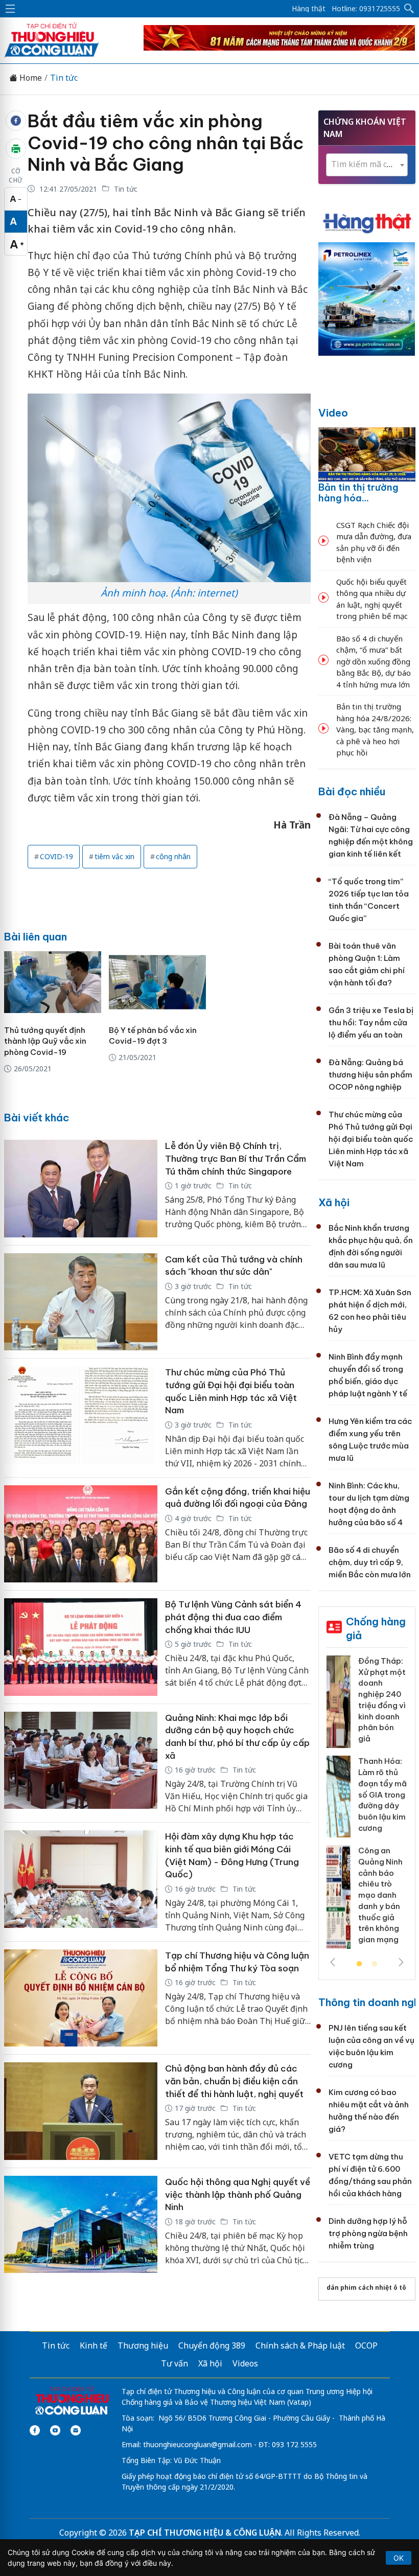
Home (30, 78)
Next (401, 1962)
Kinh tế (94, 2345)
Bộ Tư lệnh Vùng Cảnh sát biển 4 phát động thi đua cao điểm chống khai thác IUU (233, 1617)
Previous (333, 1962)
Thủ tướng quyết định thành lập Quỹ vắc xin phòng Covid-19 (45, 1041)
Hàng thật (309, 9)
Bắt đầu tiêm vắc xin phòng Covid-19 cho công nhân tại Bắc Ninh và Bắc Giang (166, 143)
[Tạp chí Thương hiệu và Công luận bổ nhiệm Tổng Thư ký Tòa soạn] (81, 1998)
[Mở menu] (10, 9)
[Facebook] (35, 2430)
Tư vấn (174, 2363)
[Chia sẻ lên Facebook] (16, 121)
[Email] (76, 2430)
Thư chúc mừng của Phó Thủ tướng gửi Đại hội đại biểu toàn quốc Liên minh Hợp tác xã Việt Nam (371, 1139)
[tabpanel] (367, 1806)
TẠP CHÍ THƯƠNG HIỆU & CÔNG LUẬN (205, 2533)
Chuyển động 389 (212, 2345)
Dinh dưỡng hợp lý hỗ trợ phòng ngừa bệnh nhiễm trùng (368, 2233)
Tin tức (64, 78)
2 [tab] (375, 1964)
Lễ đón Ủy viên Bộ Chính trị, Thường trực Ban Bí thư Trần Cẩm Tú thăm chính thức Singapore (236, 1158)
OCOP (366, 2345)
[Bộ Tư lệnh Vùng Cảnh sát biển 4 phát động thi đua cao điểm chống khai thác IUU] (81, 1647)
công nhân (173, 856)
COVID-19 (56, 856)
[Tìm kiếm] (409, 9)
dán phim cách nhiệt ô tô (366, 2287)
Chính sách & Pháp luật (300, 2345)
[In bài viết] (16, 149)
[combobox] (367, 165)
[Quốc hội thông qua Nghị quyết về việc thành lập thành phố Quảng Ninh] (81, 2225)
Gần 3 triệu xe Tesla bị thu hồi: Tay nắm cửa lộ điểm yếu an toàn (371, 1022)
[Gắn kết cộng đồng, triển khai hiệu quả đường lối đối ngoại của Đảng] (81, 1534)
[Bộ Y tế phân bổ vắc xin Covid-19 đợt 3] (157, 982)
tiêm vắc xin (114, 856)
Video (333, 413)
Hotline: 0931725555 (366, 9)
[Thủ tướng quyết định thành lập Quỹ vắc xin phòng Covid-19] (53, 982)
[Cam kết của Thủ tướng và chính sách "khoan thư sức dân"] (81, 1302)
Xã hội (334, 1202)
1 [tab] (359, 1964)
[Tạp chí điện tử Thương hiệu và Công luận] (72, 2401)
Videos (245, 2363)
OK (399, 2558)
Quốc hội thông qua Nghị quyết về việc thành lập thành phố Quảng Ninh (238, 2194)
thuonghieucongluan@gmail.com (197, 2444)
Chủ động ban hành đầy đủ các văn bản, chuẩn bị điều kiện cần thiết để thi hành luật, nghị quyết (234, 2081)
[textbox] (367, 164)
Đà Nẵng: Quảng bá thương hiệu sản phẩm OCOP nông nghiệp (370, 1075)
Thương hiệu (143, 2345)
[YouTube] (55, 2430)
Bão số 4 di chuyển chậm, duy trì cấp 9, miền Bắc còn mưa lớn (370, 1562)
